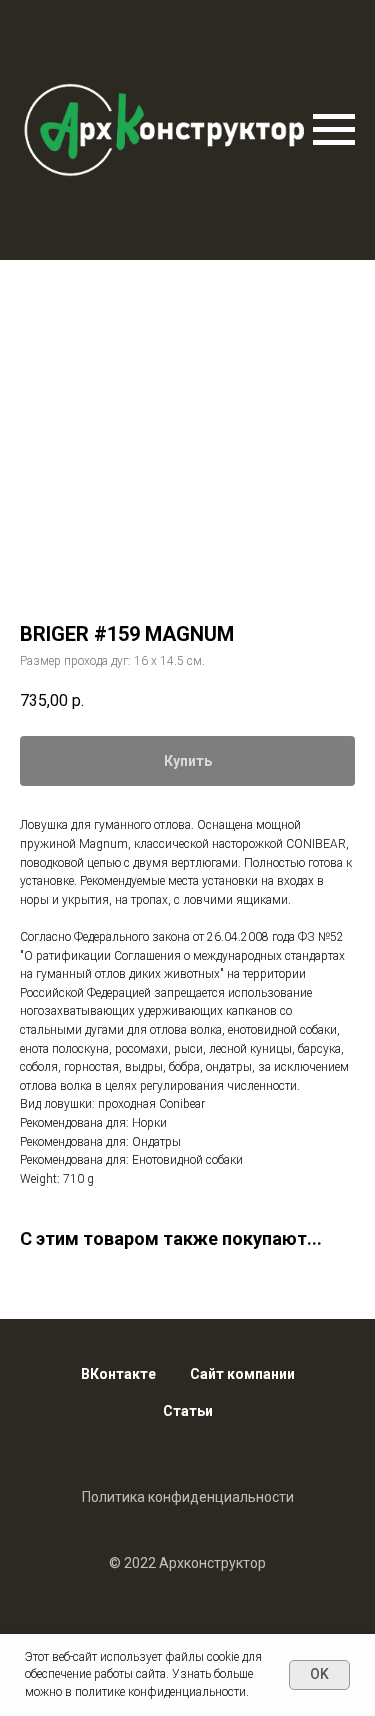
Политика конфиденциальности (188, 1497)
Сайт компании (242, 1374)
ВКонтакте (118, 1374)
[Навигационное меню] (334, 130)
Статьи (188, 1411)
